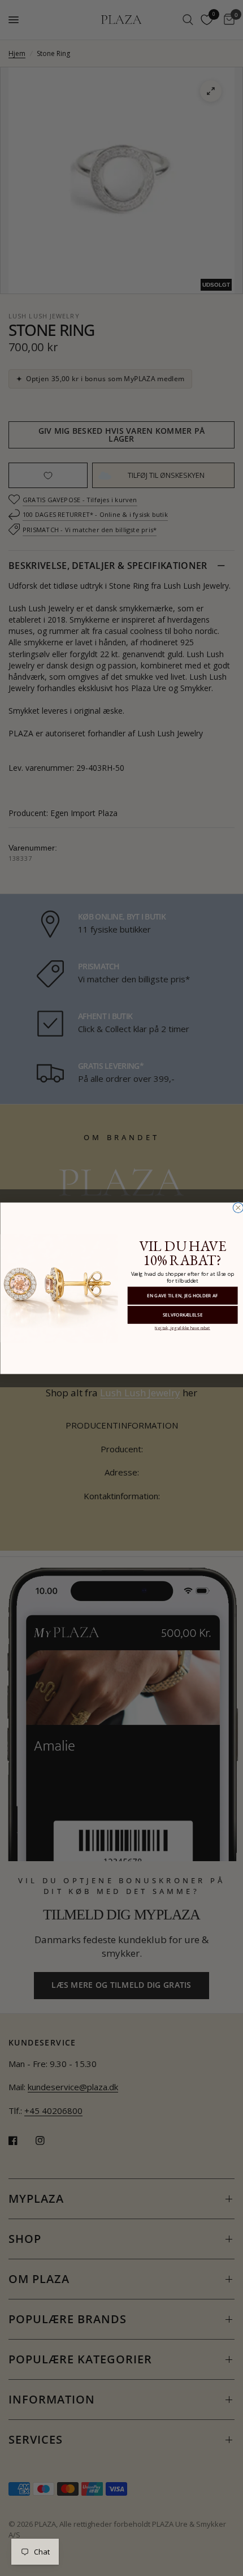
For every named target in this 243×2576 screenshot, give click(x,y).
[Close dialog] (238, 1207)
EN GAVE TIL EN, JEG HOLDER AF (182, 1295)
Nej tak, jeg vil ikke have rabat (182, 1327)
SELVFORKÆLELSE (182, 1315)
